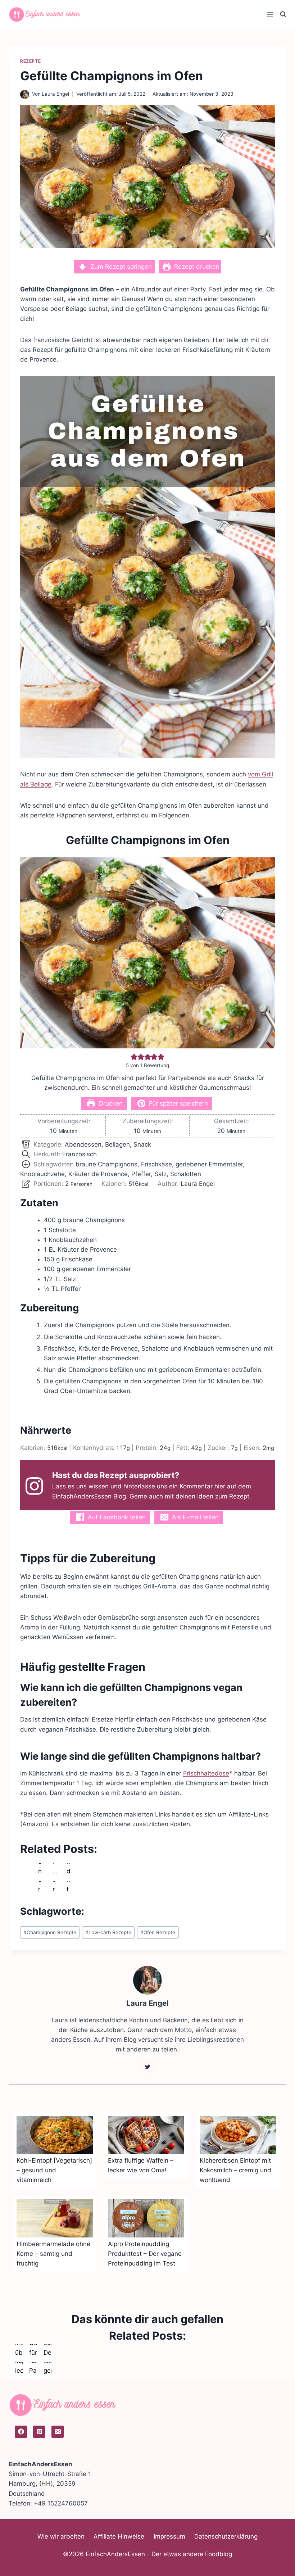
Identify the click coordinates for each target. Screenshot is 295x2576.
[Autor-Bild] (25, 94)
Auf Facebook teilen (116, 1517)
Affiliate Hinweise (119, 2536)
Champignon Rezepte (50, 1932)
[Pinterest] (39, 2432)
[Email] (58, 2432)
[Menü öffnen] (270, 14)
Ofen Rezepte (158, 1932)
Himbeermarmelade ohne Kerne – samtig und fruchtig (53, 2254)
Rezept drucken (196, 267)
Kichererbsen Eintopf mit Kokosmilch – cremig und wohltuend (235, 2170)
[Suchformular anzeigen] (283, 14)
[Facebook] (21, 2432)
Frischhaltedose (206, 1773)
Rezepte (30, 61)
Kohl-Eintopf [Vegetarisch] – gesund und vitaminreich (54, 2170)
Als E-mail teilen (194, 1517)
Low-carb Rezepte (108, 1932)
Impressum (169, 2536)
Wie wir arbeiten (61, 2536)
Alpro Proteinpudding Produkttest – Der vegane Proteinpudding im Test (145, 2254)
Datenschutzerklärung (226, 2536)
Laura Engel (55, 94)
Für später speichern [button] (178, 1103)
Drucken (110, 1103)
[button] (134, 1057)
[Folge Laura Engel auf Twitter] (147, 2067)
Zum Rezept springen (120, 267)
